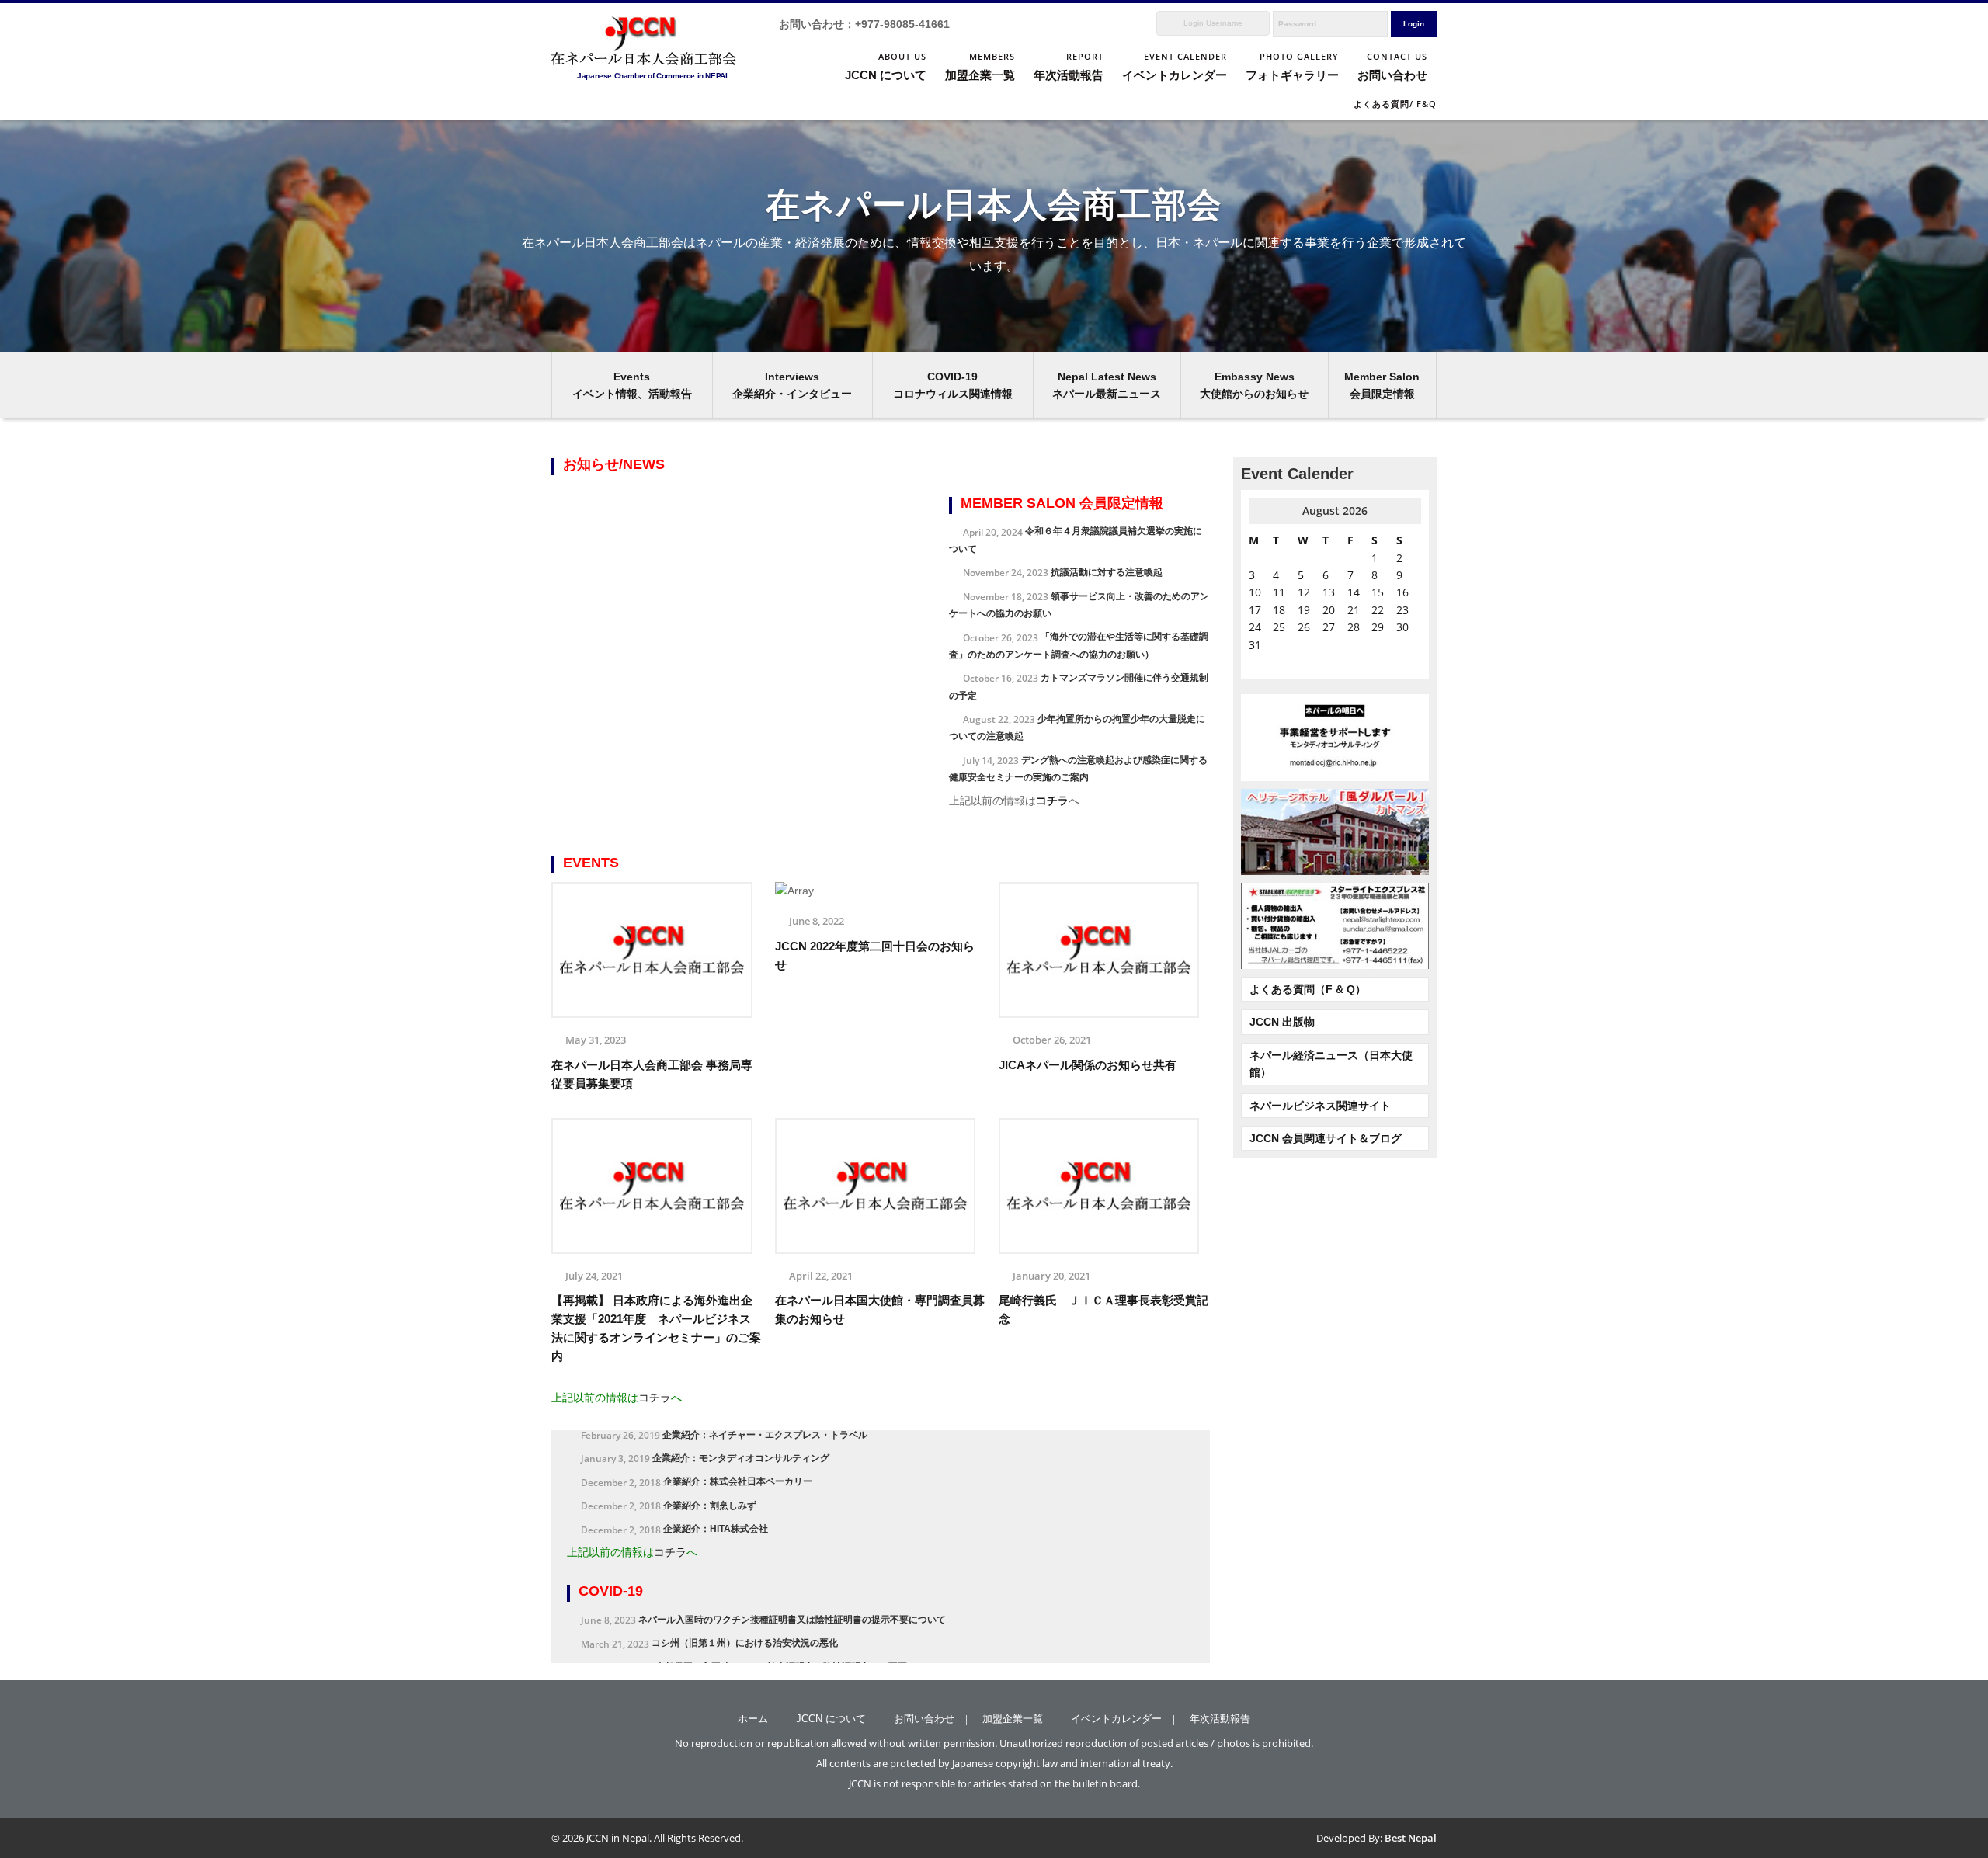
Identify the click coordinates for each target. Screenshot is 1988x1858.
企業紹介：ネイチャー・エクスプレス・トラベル (724, 1558)
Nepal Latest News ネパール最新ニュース (1107, 385)
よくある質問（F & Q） (1308, 989)
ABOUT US (886, 66)
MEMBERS (980, 66)
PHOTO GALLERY (1292, 66)
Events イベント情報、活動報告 (632, 385)
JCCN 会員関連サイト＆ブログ (1326, 1138)
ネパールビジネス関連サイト (1320, 1106)
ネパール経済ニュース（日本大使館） (1331, 1064)
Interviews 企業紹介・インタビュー (792, 385)
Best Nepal (1411, 1838)
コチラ (1052, 801)
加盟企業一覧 (1013, 1719)
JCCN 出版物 (1282, 1022)
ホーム (753, 1719)
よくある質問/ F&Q (1395, 104)
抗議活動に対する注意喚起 (1063, 572)
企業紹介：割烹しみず (669, 1629)
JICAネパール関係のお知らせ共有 (1088, 1065)
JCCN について (831, 1719)
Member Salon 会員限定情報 (1382, 385)
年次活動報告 (1220, 1719)
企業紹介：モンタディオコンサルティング (705, 1582)
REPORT (1069, 66)
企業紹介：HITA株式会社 (674, 1652)
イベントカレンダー (1116, 1719)
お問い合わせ (924, 1719)
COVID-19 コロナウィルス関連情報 (953, 385)
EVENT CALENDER (1175, 66)
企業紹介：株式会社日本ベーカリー (697, 1605)
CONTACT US (1392, 66)
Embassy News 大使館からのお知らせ (1254, 385)
